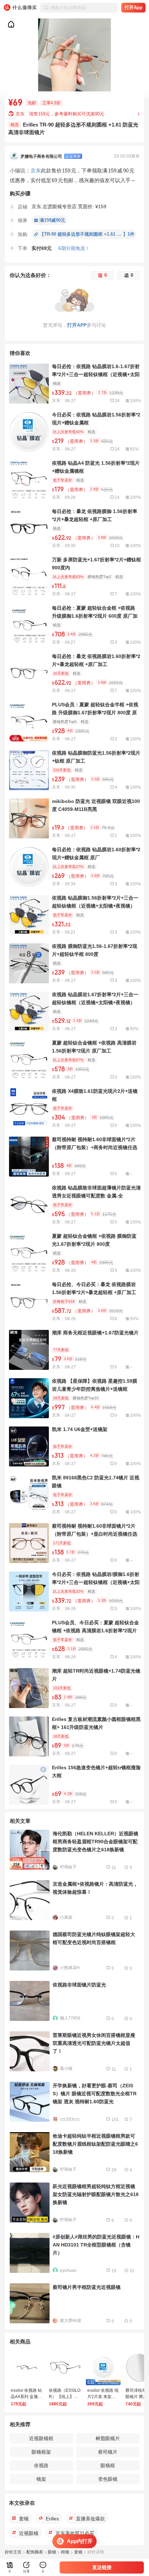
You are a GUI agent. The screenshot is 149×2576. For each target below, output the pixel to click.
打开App (134, 7)
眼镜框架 (41, 2452)
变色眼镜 (108, 2479)
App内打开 (80, 2541)
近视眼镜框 (41, 2438)
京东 (36, 170)
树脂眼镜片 (108, 2438)
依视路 (41, 2465)
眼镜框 (108, 2465)
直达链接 (102, 2567)
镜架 (41, 2479)
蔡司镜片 (108, 2452)
